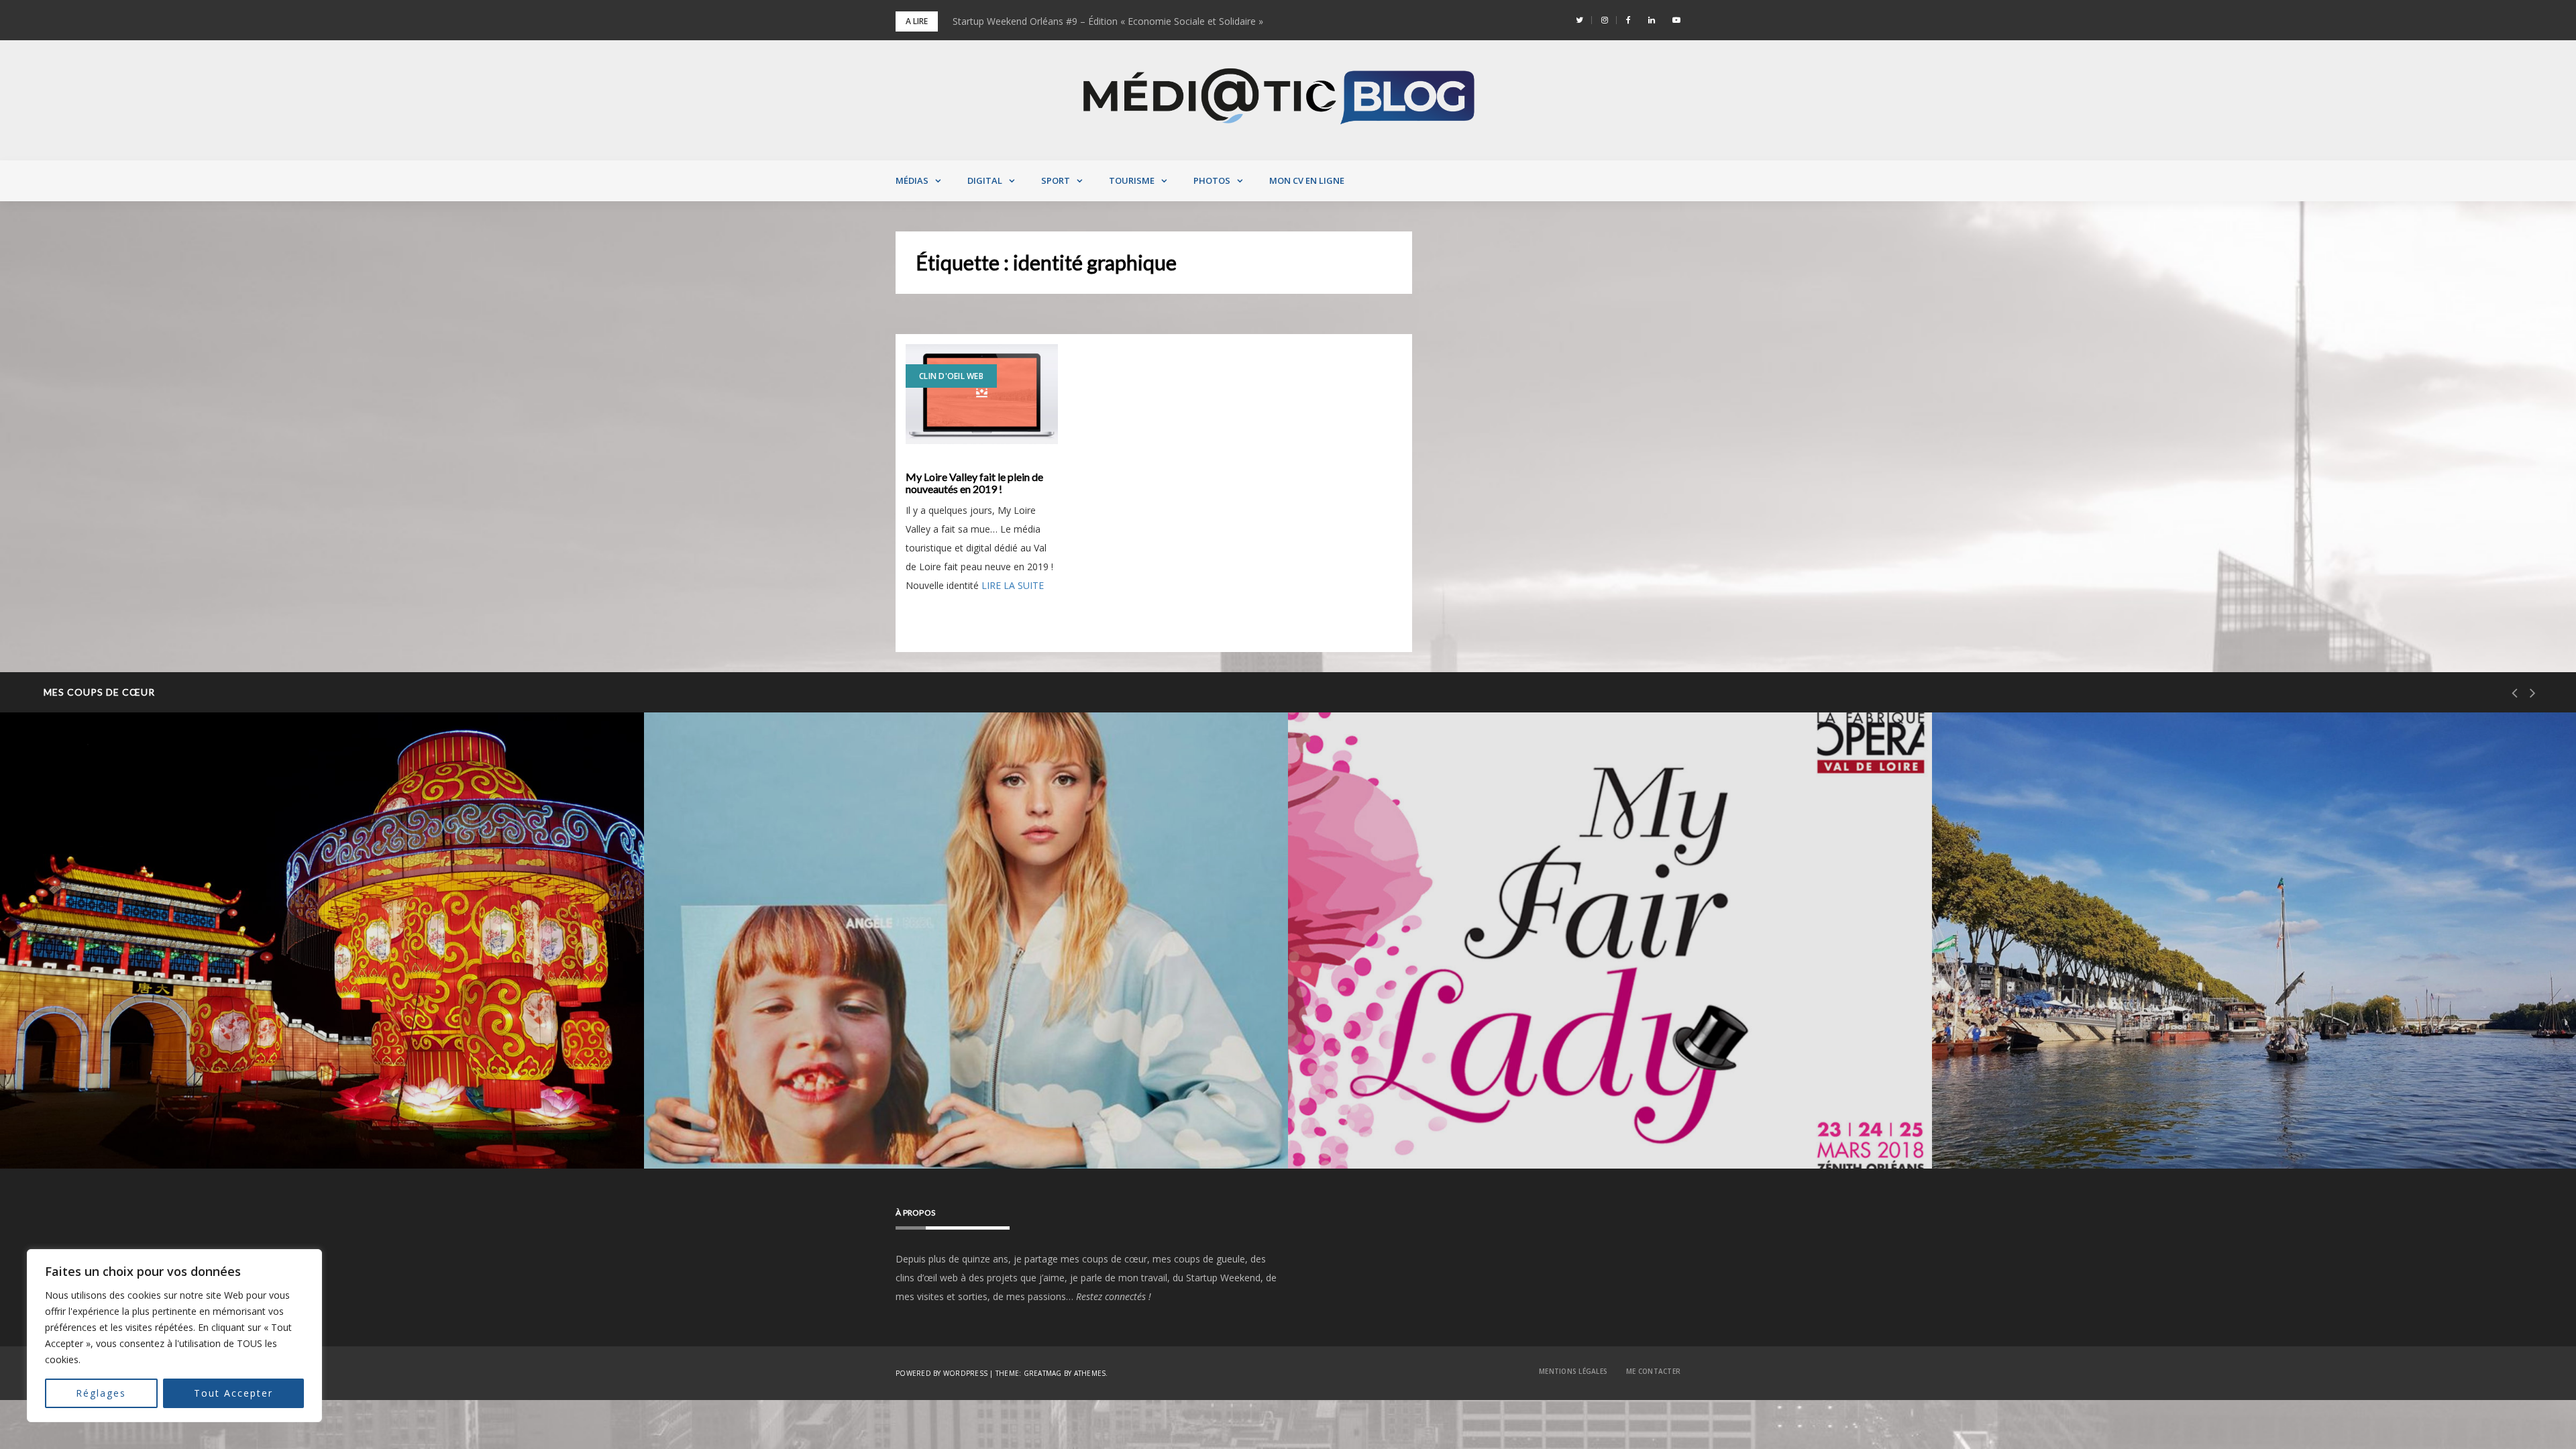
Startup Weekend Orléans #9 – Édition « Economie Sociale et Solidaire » (1108, 21)
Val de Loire (79, 1099)
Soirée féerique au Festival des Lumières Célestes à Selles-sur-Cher (205, 1134)
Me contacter (1653, 1371)
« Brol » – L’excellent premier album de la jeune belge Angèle (834, 1134)
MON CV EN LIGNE (1307, 180)
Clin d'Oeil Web (951, 376)
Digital (985, 180)
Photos (1212, 180)
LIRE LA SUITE (1013, 585)
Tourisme (1132, 180)
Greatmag (1043, 1373)
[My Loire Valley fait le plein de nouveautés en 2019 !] (982, 394)
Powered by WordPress (942, 1373)
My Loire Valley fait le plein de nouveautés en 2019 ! (974, 483)
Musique (716, 1099)
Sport (1056, 180)
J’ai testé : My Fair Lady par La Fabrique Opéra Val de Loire (1475, 1134)
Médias (912, 180)
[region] (174, 1336)
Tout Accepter (233, 1393)
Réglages (101, 1393)
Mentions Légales (1573, 1371)
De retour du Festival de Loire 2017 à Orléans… (2093, 1134)
